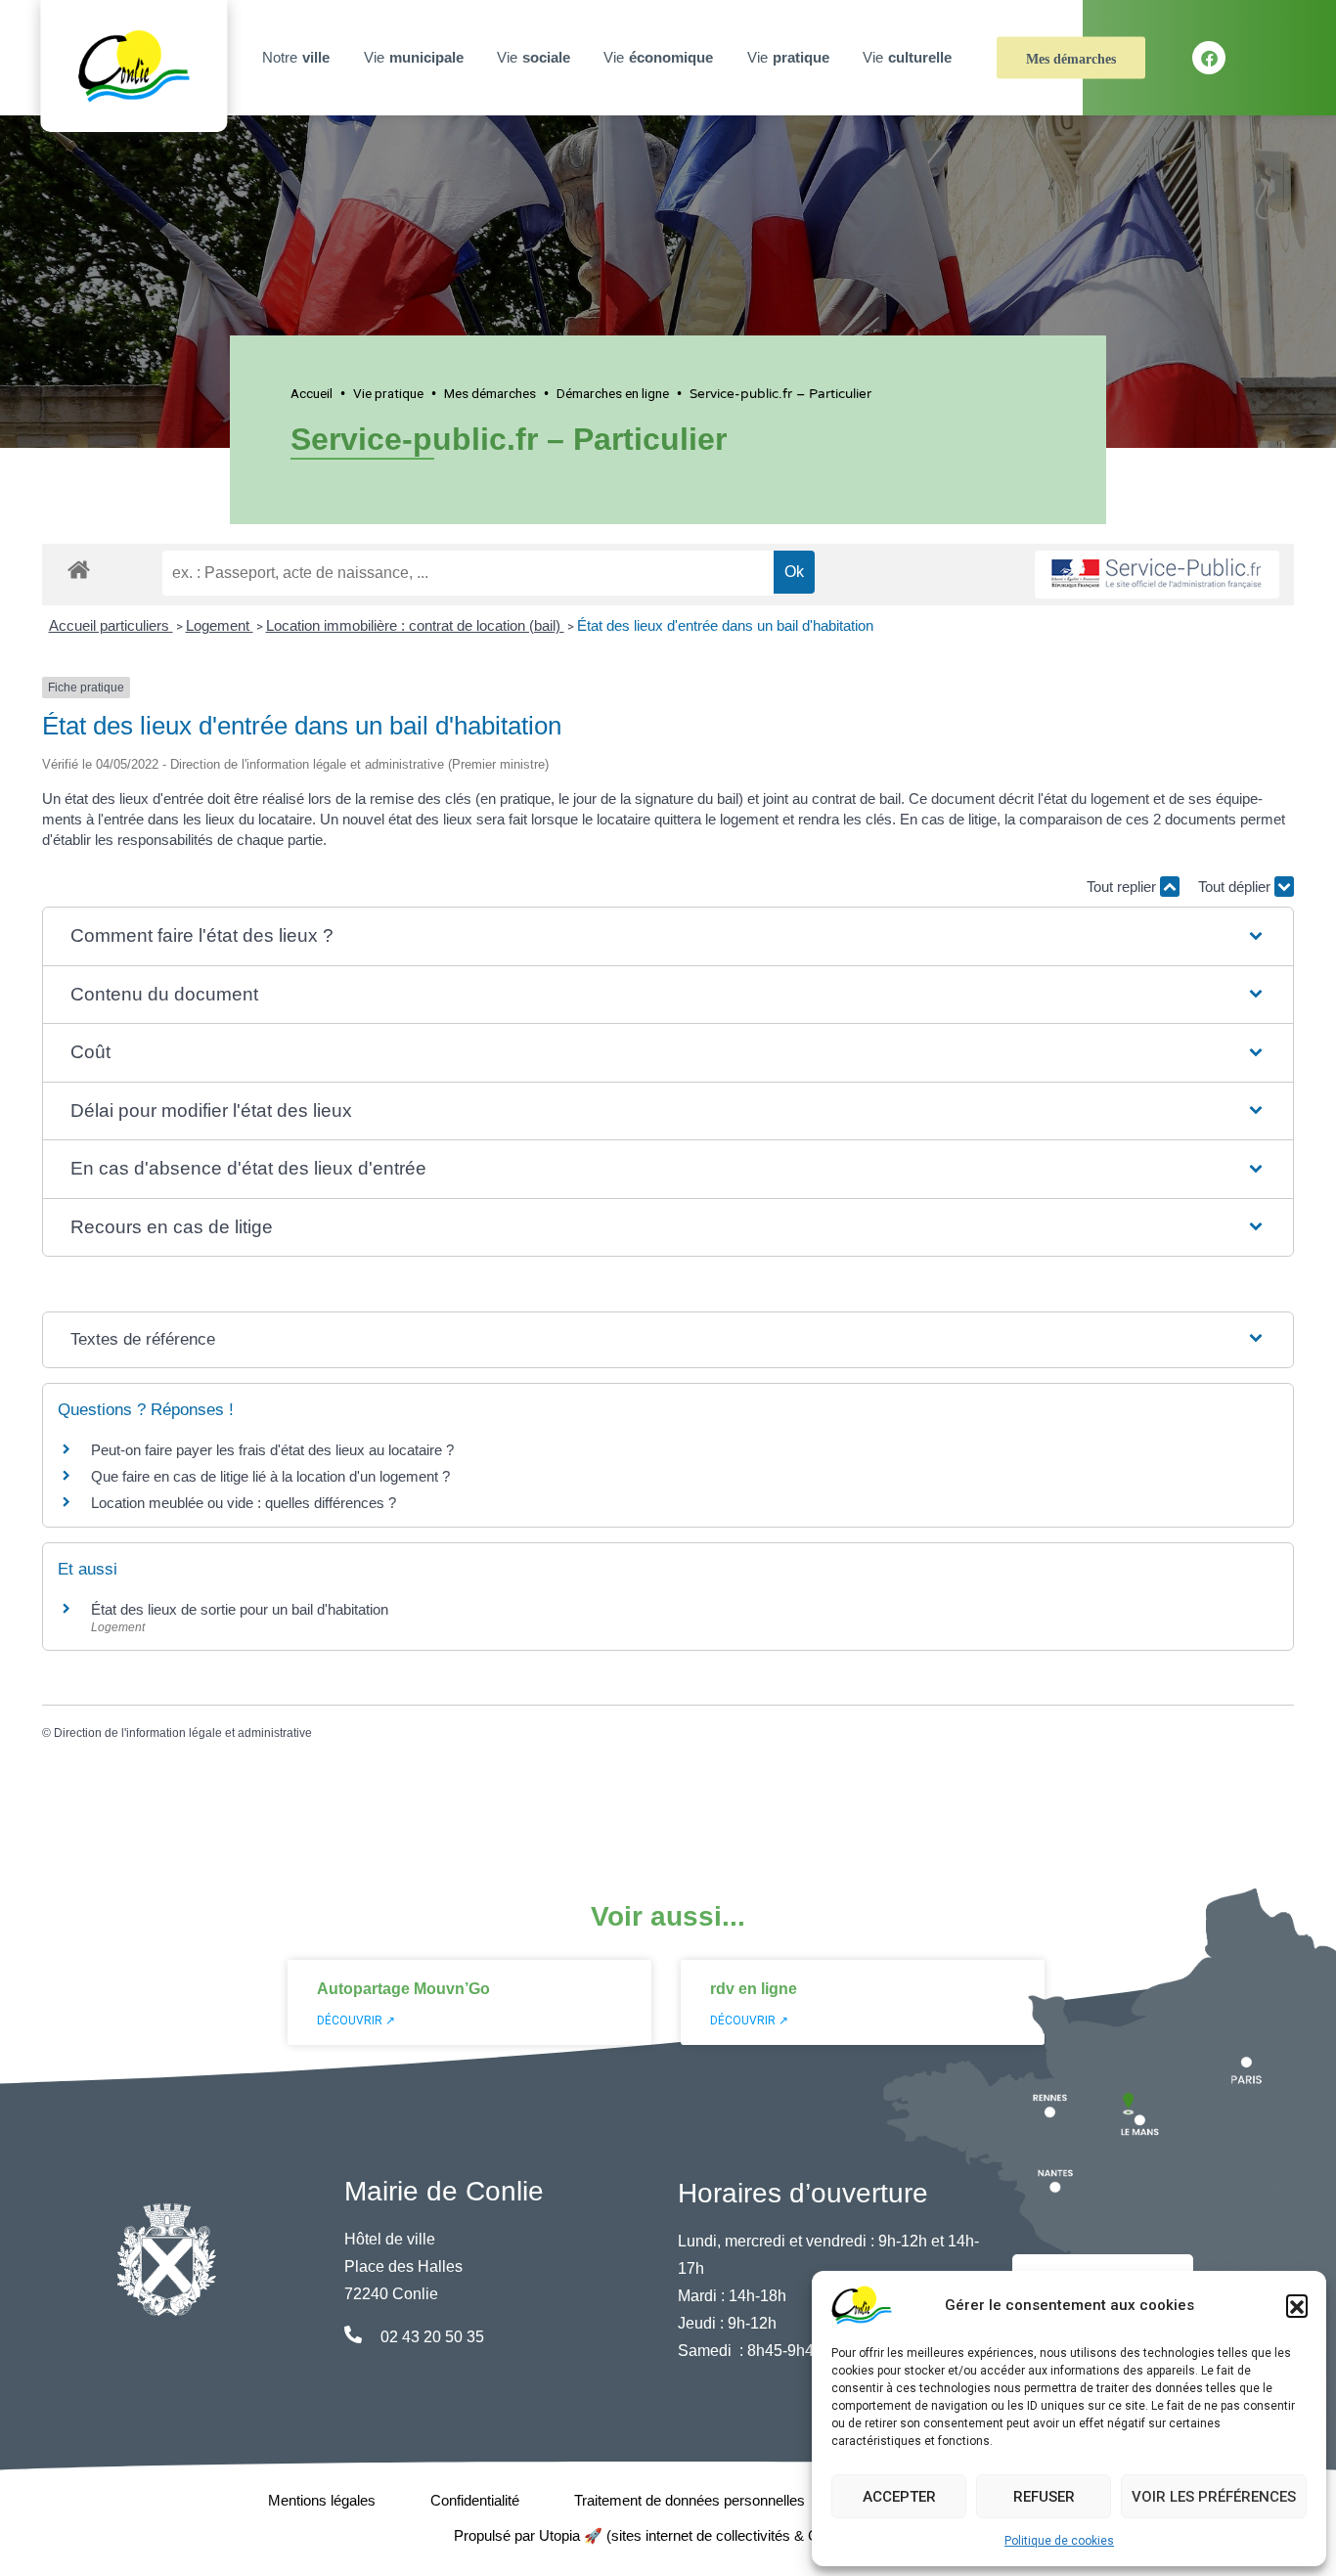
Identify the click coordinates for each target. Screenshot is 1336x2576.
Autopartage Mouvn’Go (403, 1989)
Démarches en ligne (613, 393)
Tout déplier (1236, 887)
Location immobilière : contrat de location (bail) (415, 625)
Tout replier (1123, 887)
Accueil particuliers (111, 625)
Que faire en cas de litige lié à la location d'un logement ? (270, 1476)
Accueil (312, 393)
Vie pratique (388, 393)
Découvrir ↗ (356, 2021)
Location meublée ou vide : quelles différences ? (244, 1503)
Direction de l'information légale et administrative (183, 1733)
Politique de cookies (1059, 2541)
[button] (1297, 2305)
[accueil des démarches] (79, 566)
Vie (414, 57)
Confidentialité (475, 2500)
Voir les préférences (1214, 2497)
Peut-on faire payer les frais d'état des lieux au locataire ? (272, 1450)
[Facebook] (1209, 58)
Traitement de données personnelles (690, 2500)
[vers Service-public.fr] (1157, 575)
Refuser (1044, 2497)
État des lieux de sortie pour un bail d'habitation (240, 1609)
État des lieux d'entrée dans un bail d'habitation (725, 625)
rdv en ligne (754, 1989)
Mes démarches (1071, 59)
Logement (220, 625)
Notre (296, 57)
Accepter (899, 2497)
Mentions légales (322, 2500)
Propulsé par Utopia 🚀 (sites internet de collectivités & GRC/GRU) (668, 2535)
